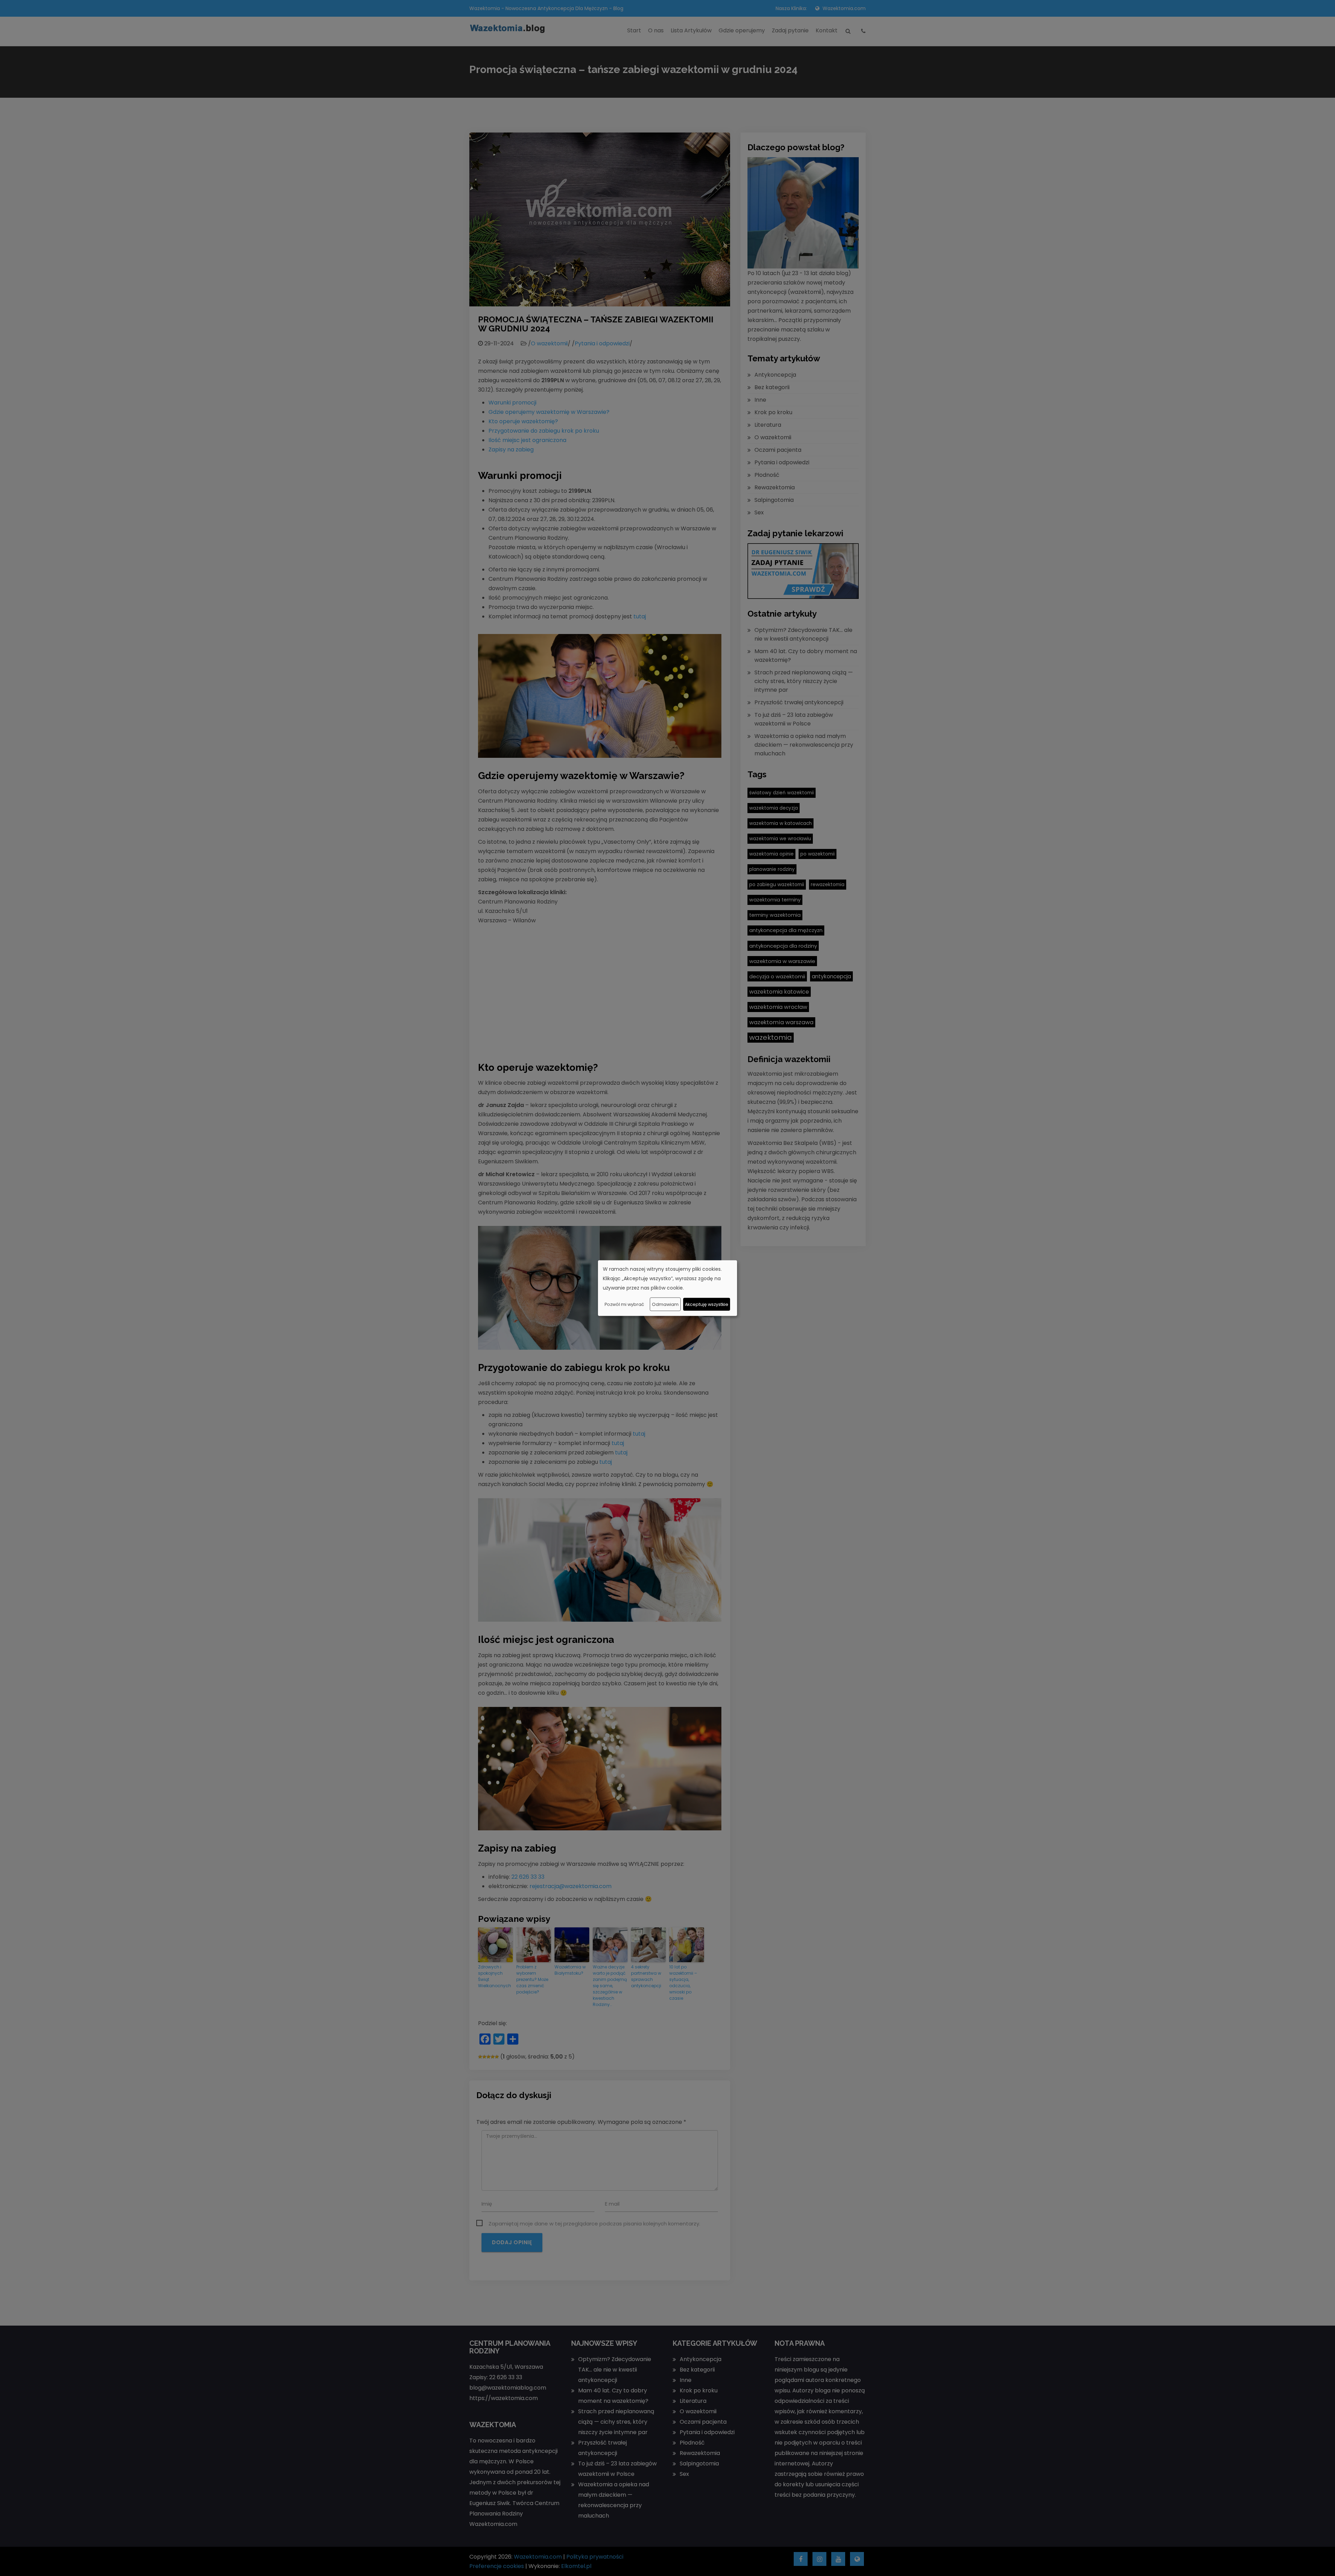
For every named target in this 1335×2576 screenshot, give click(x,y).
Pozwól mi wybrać (624, 1304)
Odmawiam (665, 1304)
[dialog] (667, 1288)
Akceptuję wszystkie (707, 1304)
